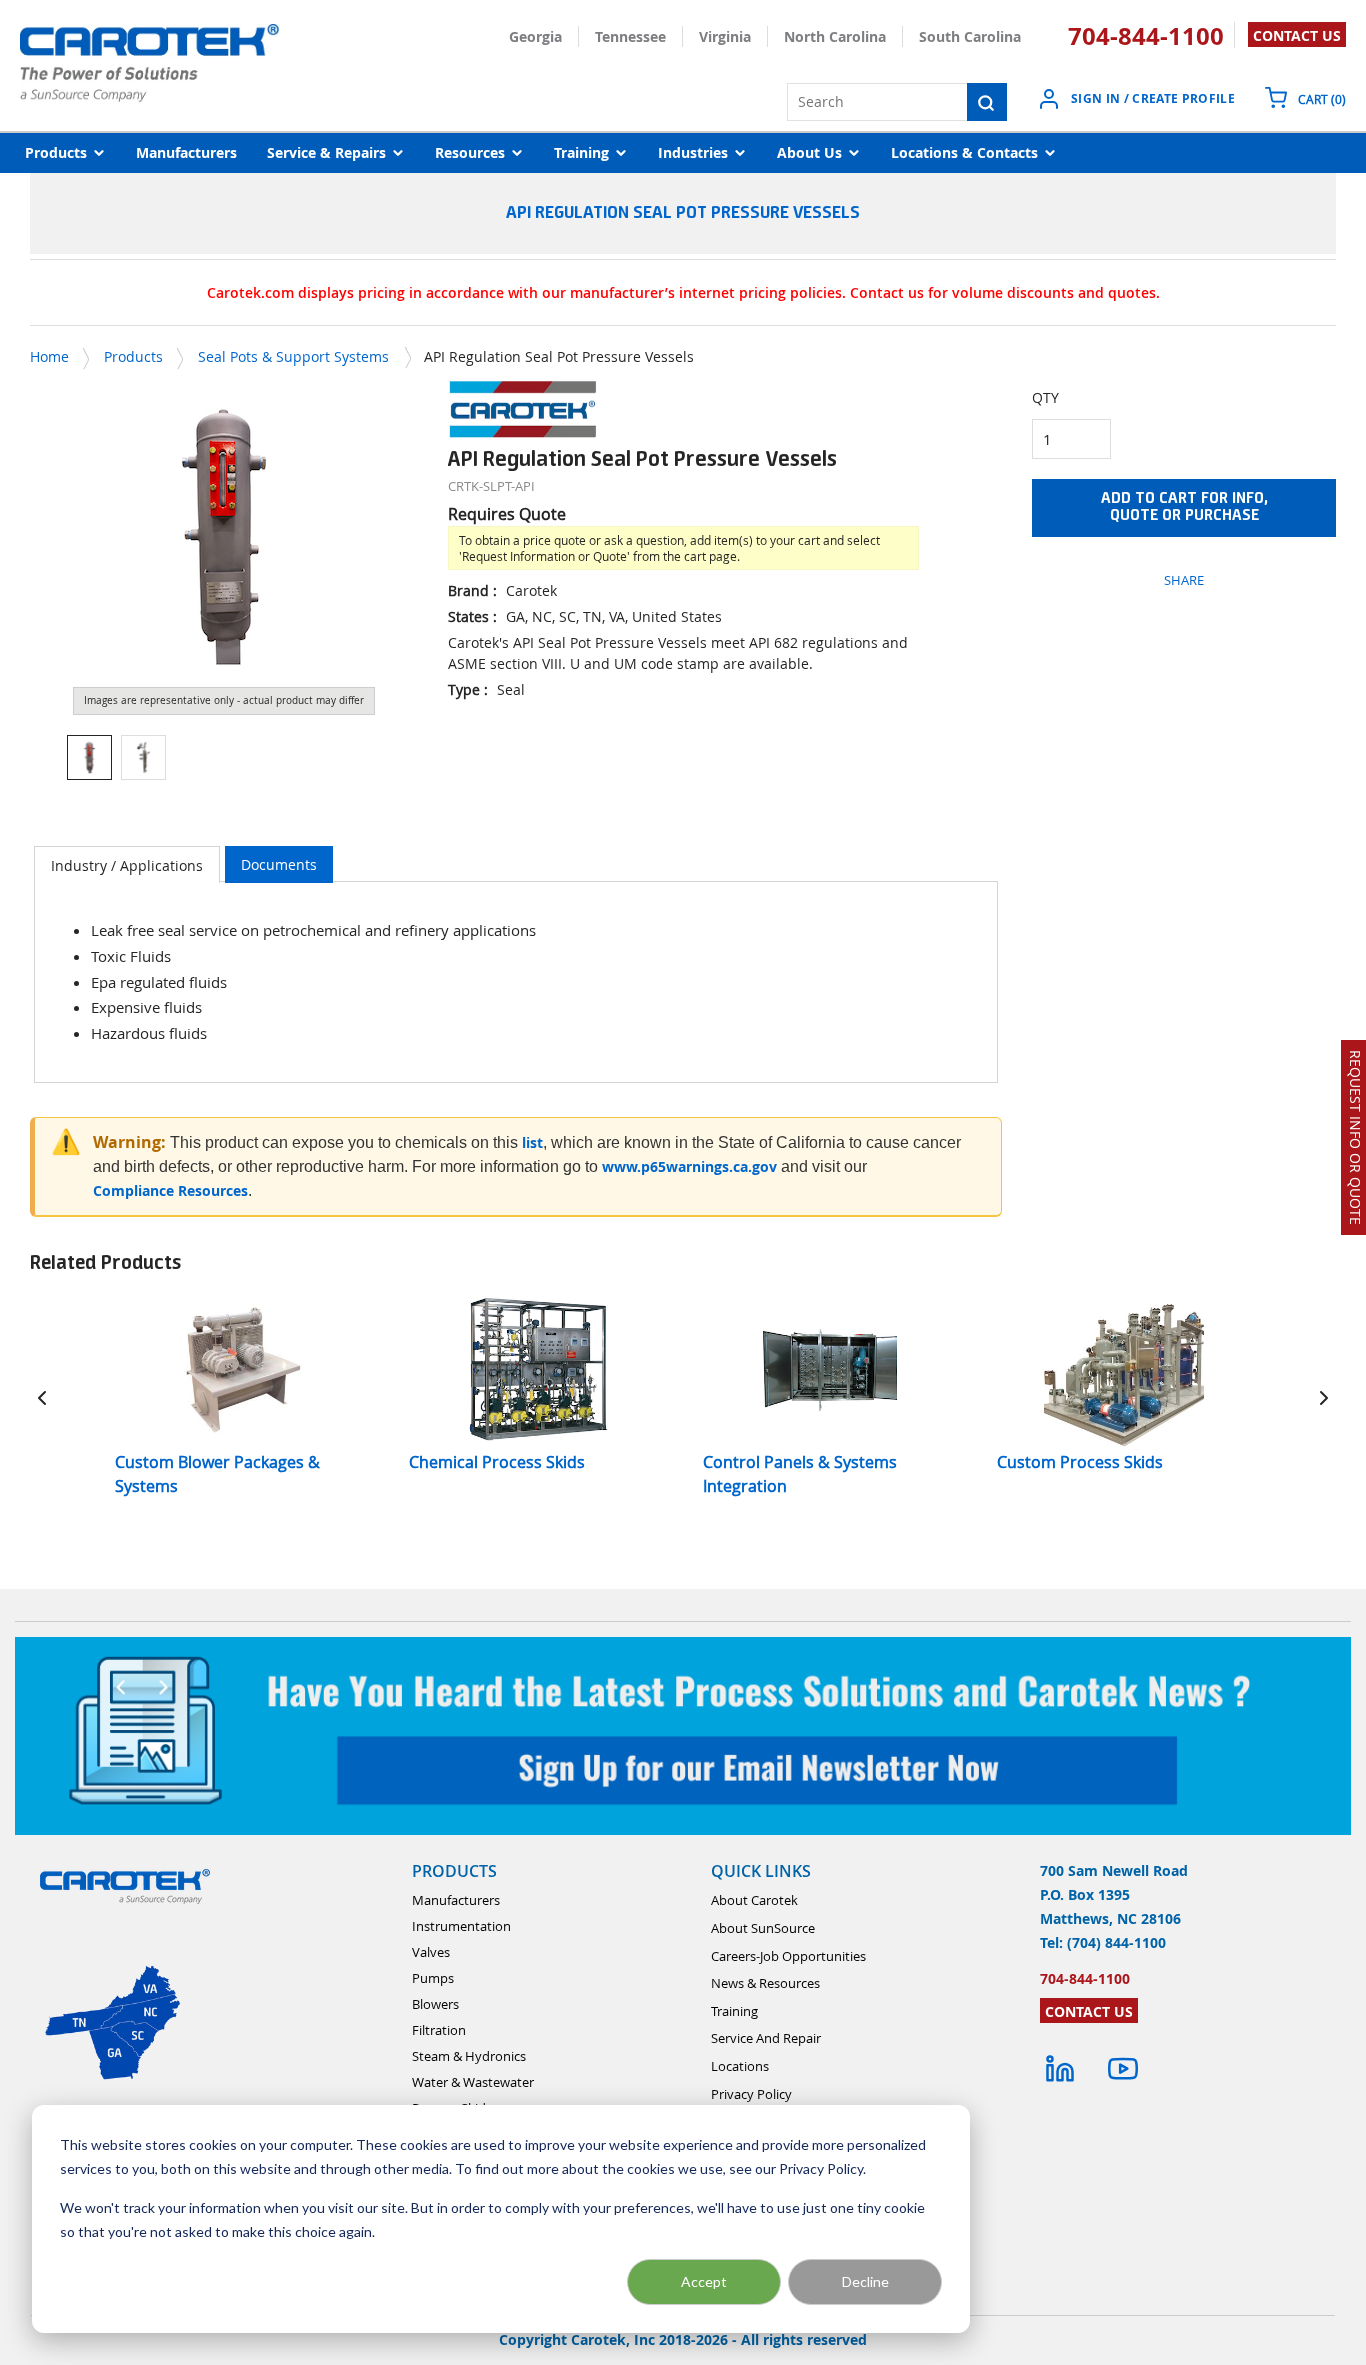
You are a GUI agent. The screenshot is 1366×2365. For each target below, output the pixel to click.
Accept (704, 2281)
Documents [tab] (279, 864)
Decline (865, 2281)
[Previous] (42, 1397)
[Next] (1324, 1397)
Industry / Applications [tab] (127, 865)
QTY (1045, 397)
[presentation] (127, 864)
